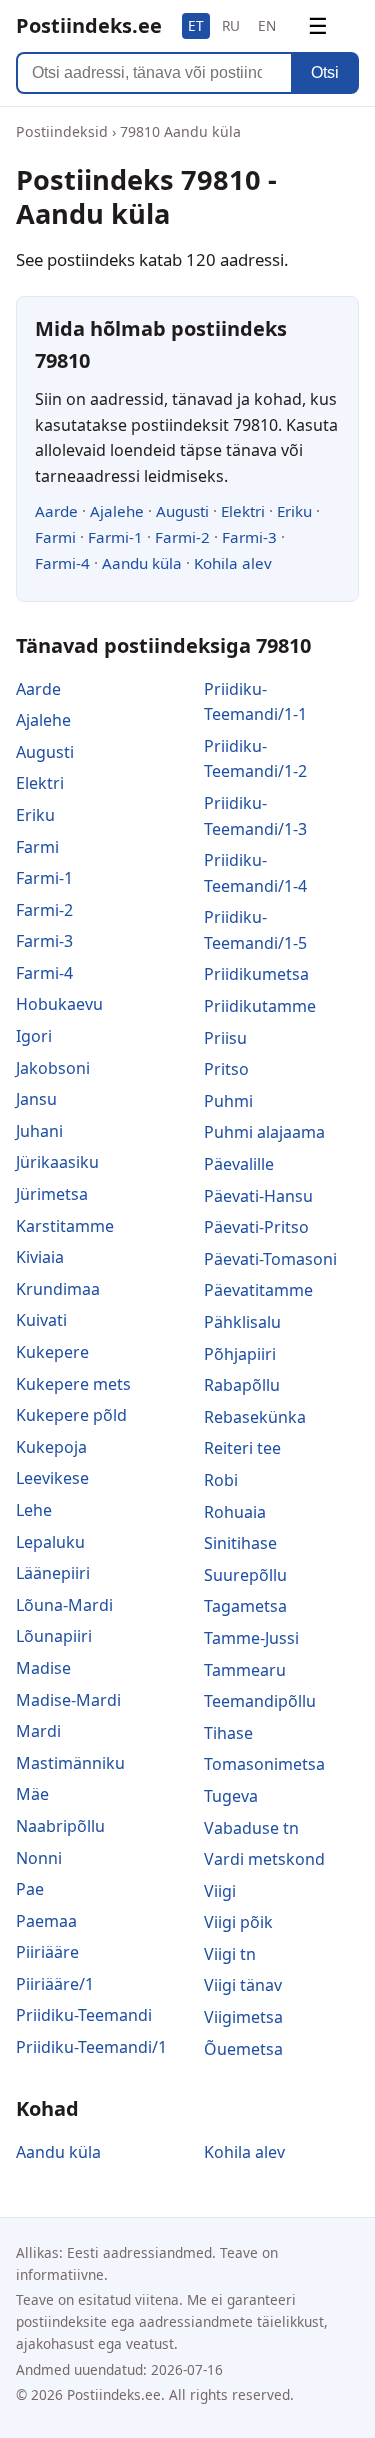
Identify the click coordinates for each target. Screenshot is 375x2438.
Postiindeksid (62, 131)
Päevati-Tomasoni (270, 1259)
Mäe (32, 1794)
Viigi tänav (243, 1985)
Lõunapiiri (54, 1636)
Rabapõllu (242, 1385)
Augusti (182, 511)
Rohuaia (235, 1512)
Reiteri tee (242, 1448)
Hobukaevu (59, 1004)
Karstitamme (65, 1226)
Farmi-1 (115, 537)
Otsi (325, 72)
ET (196, 25)
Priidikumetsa (256, 974)
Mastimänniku (70, 1763)
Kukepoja (51, 1447)
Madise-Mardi (68, 1700)
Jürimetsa (52, 1194)
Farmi (55, 537)
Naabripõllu (60, 1826)
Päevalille (239, 1164)
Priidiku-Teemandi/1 (91, 2047)
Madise (43, 1668)
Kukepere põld (71, 1415)
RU (231, 25)
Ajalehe (117, 511)
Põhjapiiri (240, 1354)
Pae (30, 1889)
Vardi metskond (264, 1859)
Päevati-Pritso (256, 1227)
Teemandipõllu (260, 1701)
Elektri (243, 511)
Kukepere (52, 1352)
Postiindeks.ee (89, 25)
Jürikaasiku (57, 1162)
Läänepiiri (53, 1573)
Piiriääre (47, 1952)
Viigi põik (238, 1922)
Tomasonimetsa (264, 1764)
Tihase (228, 1733)
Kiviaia (40, 1257)
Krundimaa (58, 1289)
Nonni (39, 1858)
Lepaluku (50, 1542)
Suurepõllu (245, 1575)
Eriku (294, 511)
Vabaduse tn (251, 1828)
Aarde (56, 511)
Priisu (225, 1038)
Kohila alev (233, 563)
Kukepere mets (73, 1384)
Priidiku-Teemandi (84, 2015)
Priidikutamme (260, 1006)
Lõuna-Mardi (64, 1605)
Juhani (39, 1131)
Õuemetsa (243, 2049)
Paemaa (46, 1921)
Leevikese (52, 1478)
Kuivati (41, 1320)
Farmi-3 (249, 537)
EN (267, 25)
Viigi (220, 1891)
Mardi (38, 1731)
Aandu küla (142, 563)
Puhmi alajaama (264, 1132)
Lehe (34, 1510)
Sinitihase (240, 1543)
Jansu (36, 1099)
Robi (221, 1480)
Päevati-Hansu (258, 1196)
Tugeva (231, 1796)
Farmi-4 (62, 563)
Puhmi (228, 1101)
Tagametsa (245, 1606)
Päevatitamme (258, 1290)
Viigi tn (230, 1954)
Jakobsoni (53, 1068)
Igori (34, 1036)
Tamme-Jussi (251, 1638)
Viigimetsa (243, 2017)
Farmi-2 (182, 537)
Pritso (226, 1069)
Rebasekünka (255, 1417)
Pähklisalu (242, 1322)
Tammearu (245, 1670)
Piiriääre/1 (55, 1984)
